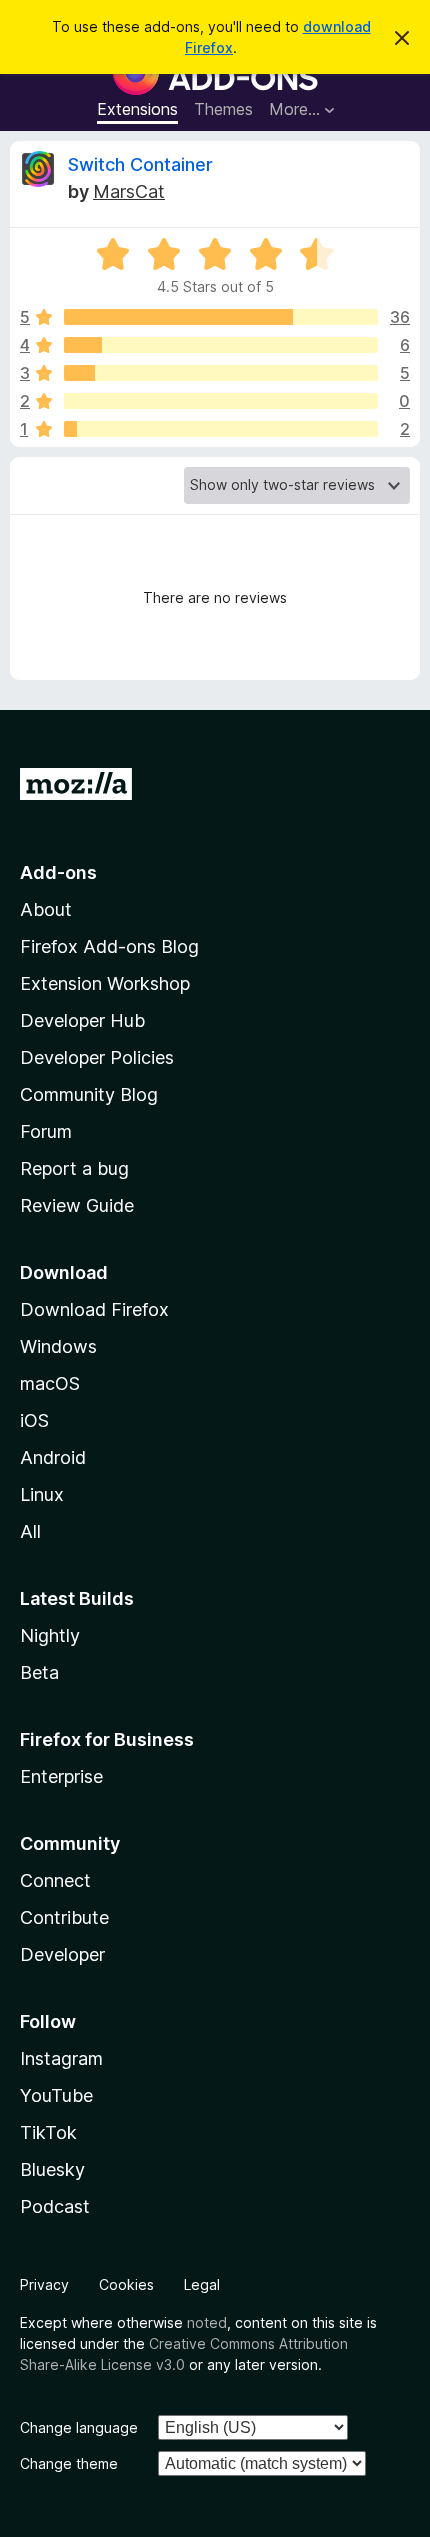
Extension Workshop (105, 983)
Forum (46, 1131)
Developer (62, 1954)
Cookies (126, 2284)
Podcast (55, 2206)
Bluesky (52, 2169)
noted (207, 2322)
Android (53, 1457)
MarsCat (129, 191)
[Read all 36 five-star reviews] (221, 317)
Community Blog (89, 1094)
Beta (39, 1672)
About (46, 909)
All (30, 1531)
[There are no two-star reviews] (221, 401)
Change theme (69, 2463)
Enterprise (61, 1776)
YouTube (56, 2095)
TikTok (48, 2132)
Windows (58, 1346)
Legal (202, 2284)
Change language (79, 2427)
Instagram (61, 2058)
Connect (55, 1880)
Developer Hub (82, 1020)
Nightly (50, 1635)
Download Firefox (94, 1309)
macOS (50, 1383)
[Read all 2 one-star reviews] (221, 429)
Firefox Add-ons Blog (109, 946)
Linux (42, 1494)
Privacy (44, 2284)
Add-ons (58, 872)
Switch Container (140, 164)
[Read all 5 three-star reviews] (221, 373)
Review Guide (77, 1205)
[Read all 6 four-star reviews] (221, 345)
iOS (34, 1420)
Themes (223, 109)
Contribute (64, 1917)
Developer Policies (97, 1057)
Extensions (137, 109)
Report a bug (74, 1168)
